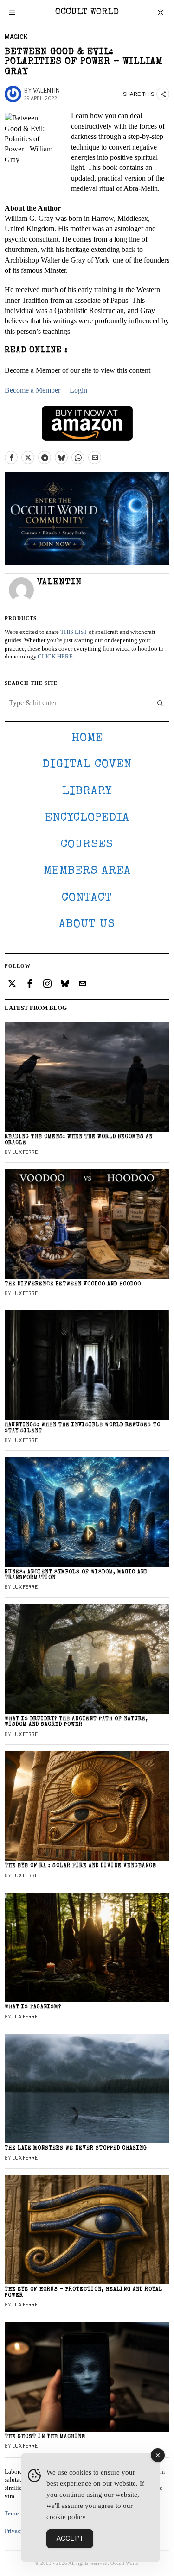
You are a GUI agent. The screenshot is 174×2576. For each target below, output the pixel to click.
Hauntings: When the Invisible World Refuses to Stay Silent (83, 1428)
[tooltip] (11, 458)
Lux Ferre (25, 1152)
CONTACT (87, 898)
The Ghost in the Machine (45, 2437)
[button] (160, 703)
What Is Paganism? (33, 2007)
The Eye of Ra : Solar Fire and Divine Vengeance (81, 1866)
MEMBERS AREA (87, 871)
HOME (87, 738)
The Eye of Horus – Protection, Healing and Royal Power (84, 2292)
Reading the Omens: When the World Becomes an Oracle (79, 1140)
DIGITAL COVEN (87, 765)
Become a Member (32, 390)
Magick (16, 37)
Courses (87, 845)
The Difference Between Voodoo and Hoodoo (73, 1284)
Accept (70, 2538)
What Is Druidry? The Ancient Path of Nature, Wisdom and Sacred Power (76, 1722)
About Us (87, 924)
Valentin (46, 91)
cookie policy (66, 2517)
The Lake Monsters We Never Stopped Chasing (76, 2148)
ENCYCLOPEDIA (87, 818)
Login (78, 390)
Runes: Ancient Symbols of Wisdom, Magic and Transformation (76, 1575)
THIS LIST (74, 632)
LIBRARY (87, 792)
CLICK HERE (55, 657)
